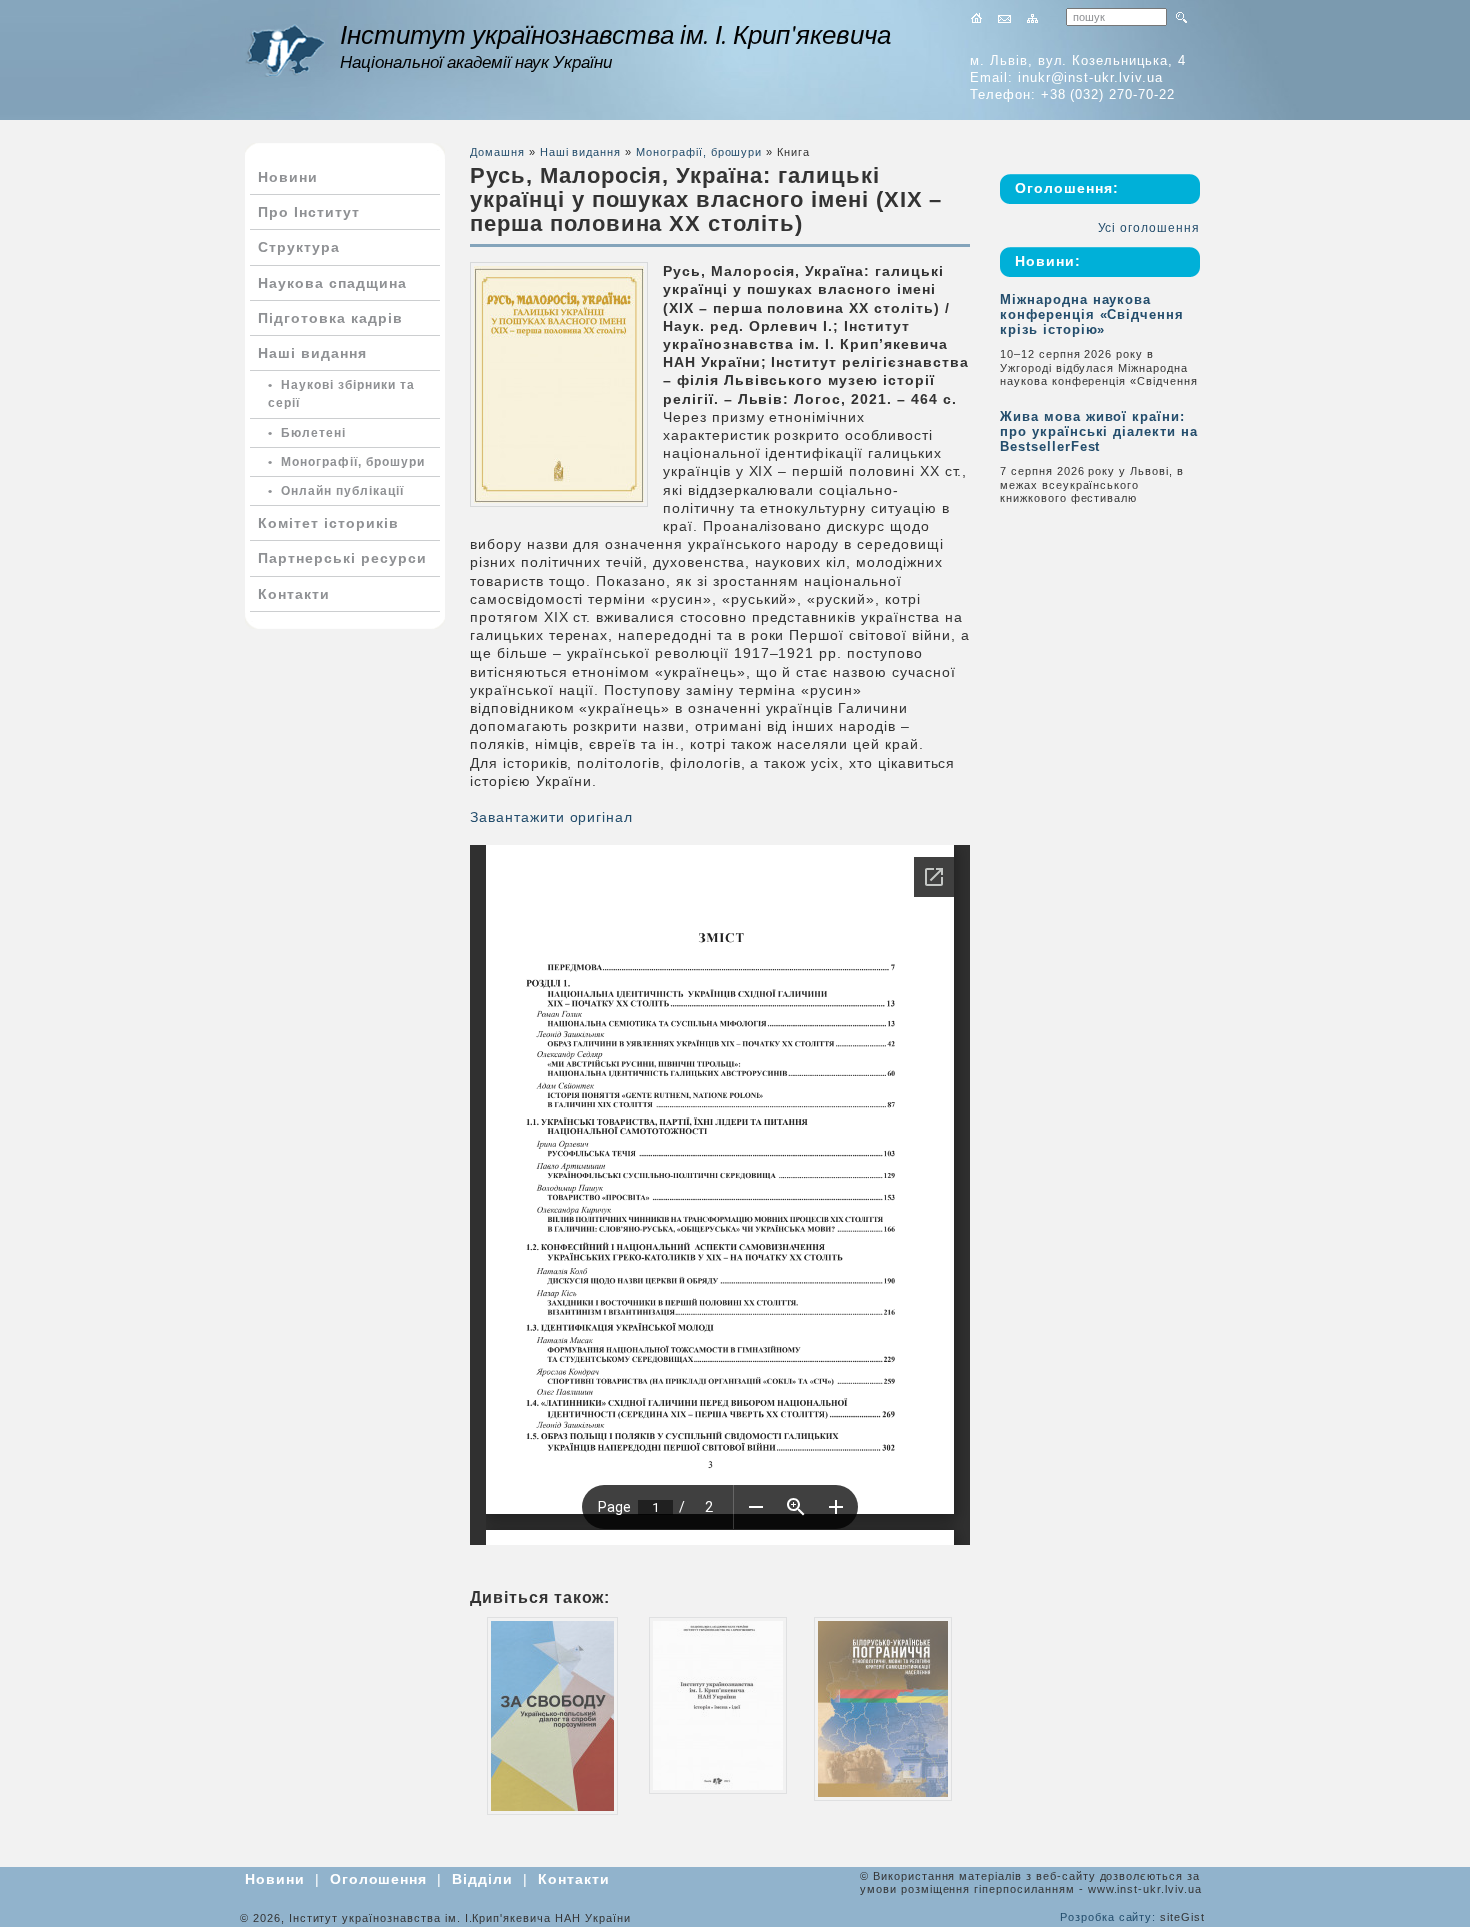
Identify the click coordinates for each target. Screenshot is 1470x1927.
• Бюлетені (307, 433)
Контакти (294, 594)
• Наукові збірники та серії (341, 394)
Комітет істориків (328, 523)
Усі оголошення (1149, 228)
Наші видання (312, 353)
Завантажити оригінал (551, 817)
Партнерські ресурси (342, 558)
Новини (288, 177)
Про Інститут (309, 212)
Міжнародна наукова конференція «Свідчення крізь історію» (1092, 314)
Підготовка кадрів (330, 318)
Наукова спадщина (332, 283)
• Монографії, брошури (346, 462)
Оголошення (379, 1879)
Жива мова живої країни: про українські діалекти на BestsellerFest (1099, 431)
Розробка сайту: (1108, 1917)
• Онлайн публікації (336, 491)
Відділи (482, 1879)
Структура (299, 247)
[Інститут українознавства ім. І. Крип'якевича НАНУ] (285, 50)
